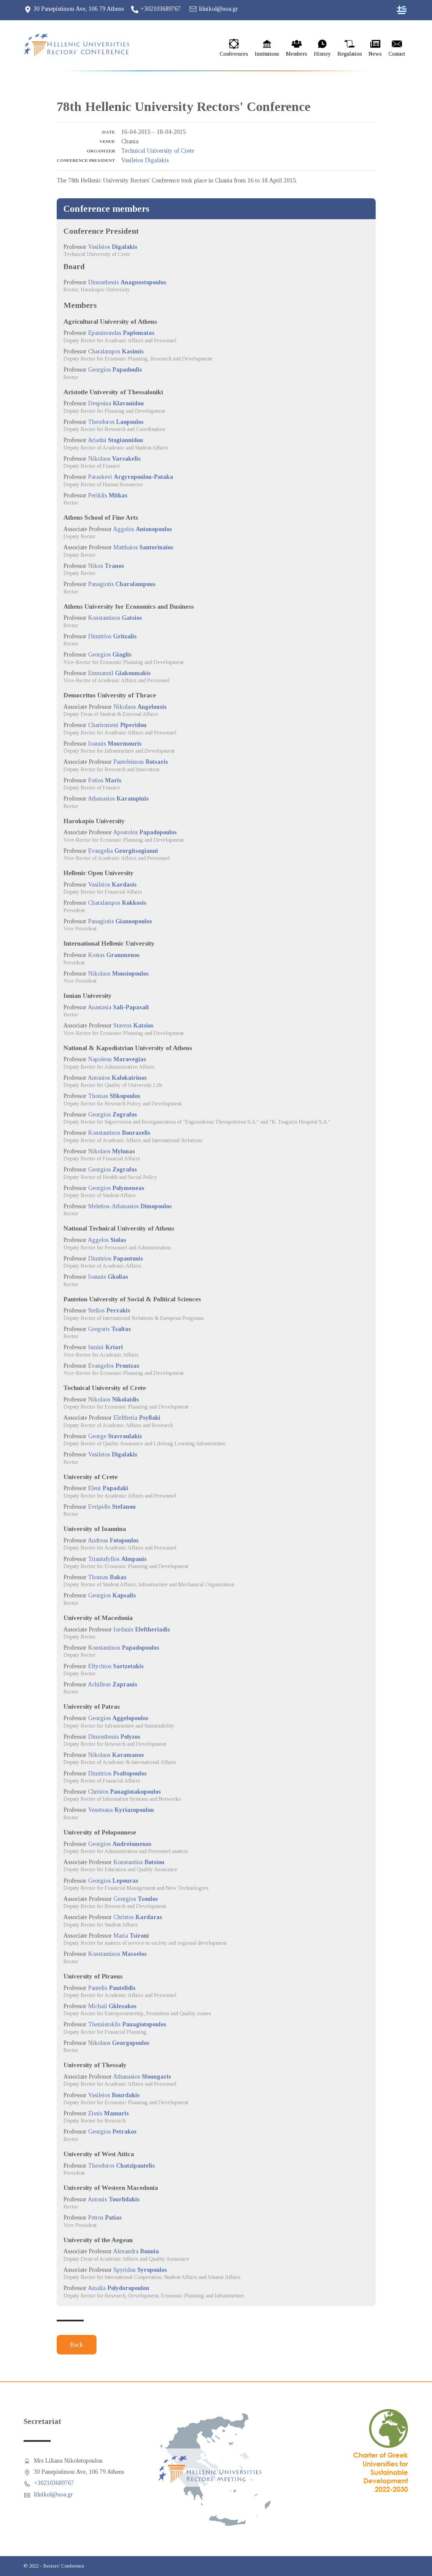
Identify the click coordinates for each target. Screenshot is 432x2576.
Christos (125, 1792)
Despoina (116, 403)
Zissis (109, 2113)
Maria (131, 1936)
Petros (105, 2218)
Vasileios (113, 247)
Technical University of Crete (158, 151)
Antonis (114, 2199)
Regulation (350, 54)
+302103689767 (160, 9)
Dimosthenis (127, 282)
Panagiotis (122, 584)
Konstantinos (115, 618)
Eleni (108, 1488)
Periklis (108, 495)
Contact (397, 54)
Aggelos (143, 529)
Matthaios (143, 547)
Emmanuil (119, 673)
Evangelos (114, 1366)
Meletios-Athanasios (130, 1206)
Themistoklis (127, 2024)
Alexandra (136, 2251)
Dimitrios (112, 636)
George (115, 1436)
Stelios (109, 1310)
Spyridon (140, 2270)
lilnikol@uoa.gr (218, 9)
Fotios (105, 780)
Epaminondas (121, 333)
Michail (112, 2006)
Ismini (105, 1347)
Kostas (114, 955)
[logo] (83, 45)
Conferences (234, 54)
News (375, 54)
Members (296, 54)
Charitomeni (117, 725)
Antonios (117, 1078)
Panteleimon (141, 762)
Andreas (113, 1540)
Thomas (114, 1096)
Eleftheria (137, 1418)
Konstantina (139, 1862)
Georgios (115, 370)
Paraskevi (131, 477)
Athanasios (118, 799)
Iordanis (142, 1629)
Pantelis (112, 1988)
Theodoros (116, 422)
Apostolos (145, 832)
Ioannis (115, 744)
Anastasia (118, 1007)
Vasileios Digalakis (145, 160)
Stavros (133, 1025)
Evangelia (123, 851)
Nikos (106, 566)
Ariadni (115, 440)
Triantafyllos (117, 1559)
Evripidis (112, 1507)
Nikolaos (114, 459)
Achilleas (113, 1684)
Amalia (118, 2288)
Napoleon (117, 1059)
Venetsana (121, 1810)
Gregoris (110, 1329)
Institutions (267, 54)
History (322, 54)
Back (77, 2345)
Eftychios (116, 1666)
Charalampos (116, 351)
